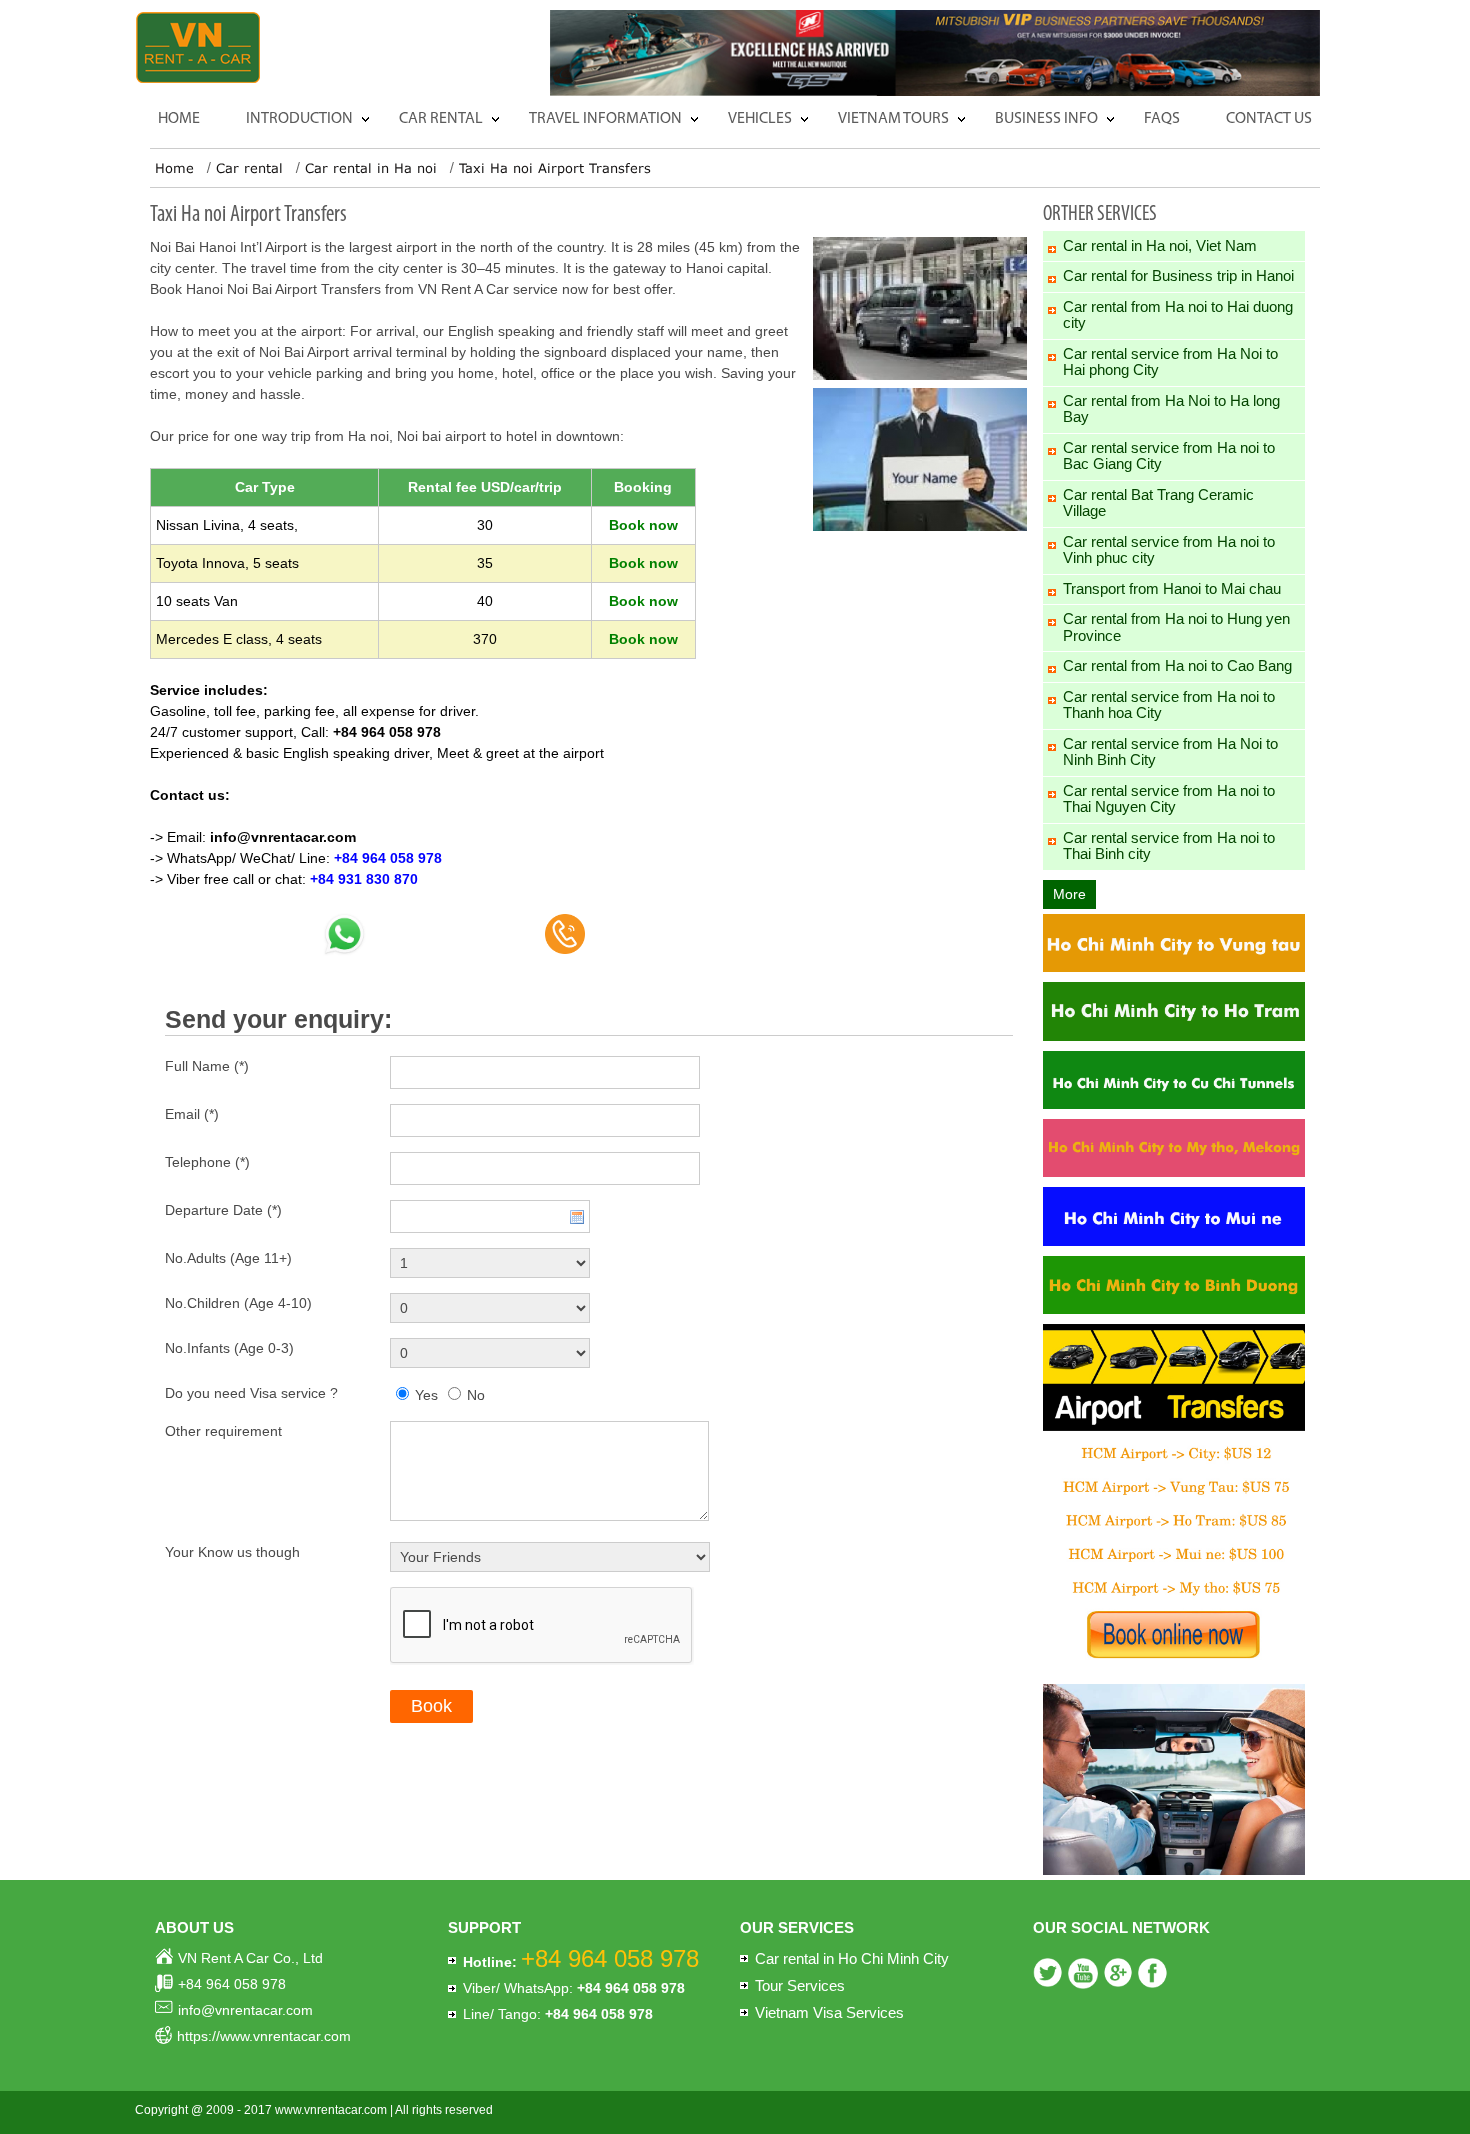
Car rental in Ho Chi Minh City (852, 1958)
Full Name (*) (207, 1066)
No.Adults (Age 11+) (228, 1258)
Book (431, 1706)
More (1069, 894)
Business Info (1046, 119)
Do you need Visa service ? (251, 1393)
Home (179, 119)
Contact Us (1269, 119)
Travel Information (605, 119)
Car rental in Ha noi (371, 168)
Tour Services (800, 1985)
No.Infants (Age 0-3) (229, 1348)
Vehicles (760, 119)
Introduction (299, 119)
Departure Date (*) (223, 1210)
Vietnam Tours (893, 119)
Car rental (441, 119)
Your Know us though (232, 1552)
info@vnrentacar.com (283, 837)
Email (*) (192, 1114)
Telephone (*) (207, 1162)
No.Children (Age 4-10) (238, 1303)
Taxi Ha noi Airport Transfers (555, 168)
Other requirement (223, 1431)
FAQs (1162, 119)
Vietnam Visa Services (829, 2012)
